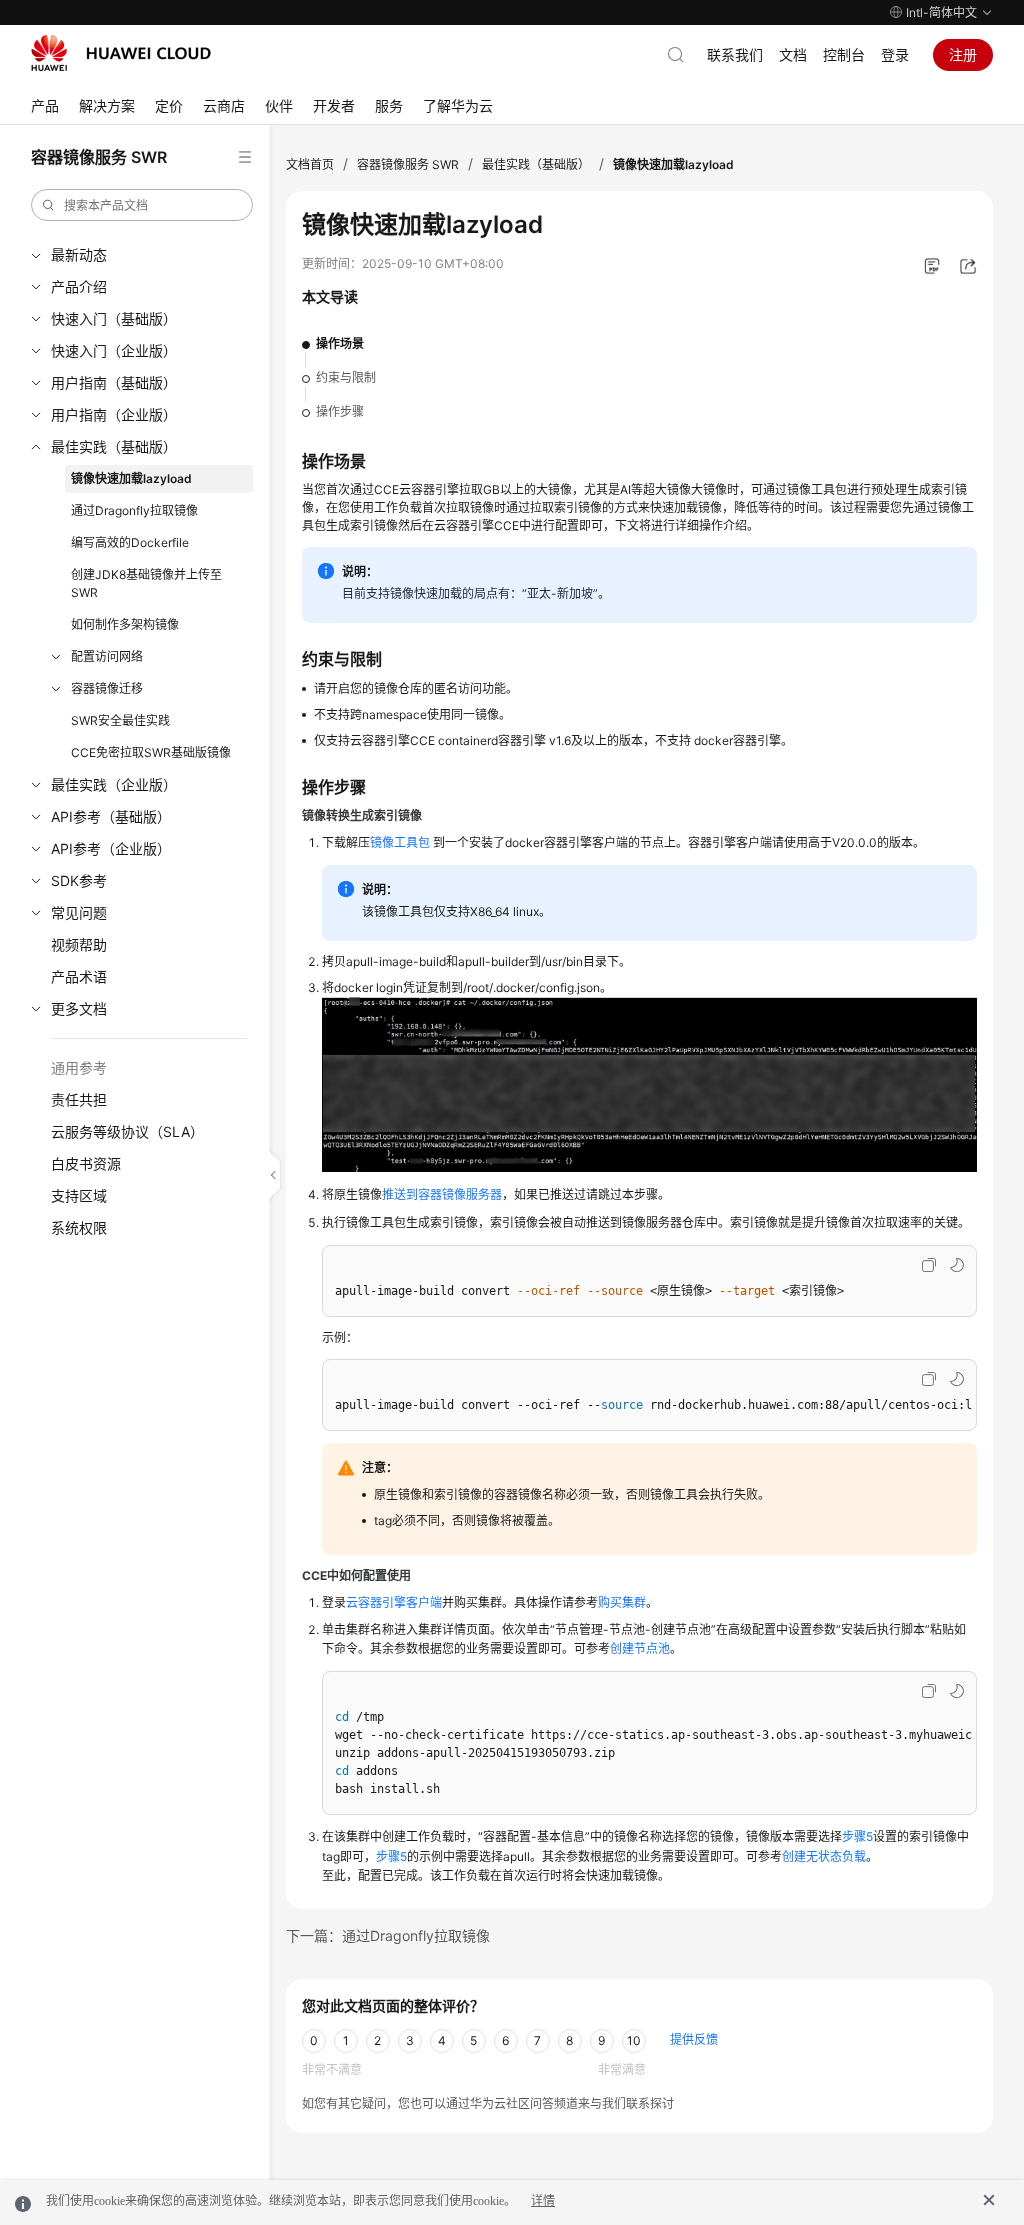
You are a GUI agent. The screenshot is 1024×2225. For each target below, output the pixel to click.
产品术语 (79, 976)
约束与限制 (346, 377)
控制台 (844, 54)
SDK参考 (79, 880)
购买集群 (622, 1602)
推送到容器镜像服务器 (442, 1194)
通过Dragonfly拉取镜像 (134, 510)
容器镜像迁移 (107, 688)
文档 (793, 54)
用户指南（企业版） (114, 414)
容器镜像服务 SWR (408, 164)
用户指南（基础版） (114, 382)
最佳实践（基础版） (114, 446)
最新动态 (79, 254)
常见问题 (79, 912)
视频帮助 (79, 944)
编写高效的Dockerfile (130, 542)
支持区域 (79, 1195)
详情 (543, 2201)
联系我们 (735, 54)
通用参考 (79, 1067)
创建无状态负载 (824, 1856)
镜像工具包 (400, 842)
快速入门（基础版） (114, 318)
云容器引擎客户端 (394, 1602)
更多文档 (79, 1008)
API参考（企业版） (111, 848)
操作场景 (340, 343)
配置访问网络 (107, 656)
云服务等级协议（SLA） (127, 1131)
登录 (895, 54)
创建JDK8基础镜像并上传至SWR (146, 583)
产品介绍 (79, 286)
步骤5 (857, 1836)
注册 (963, 54)
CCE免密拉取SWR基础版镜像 (151, 752)
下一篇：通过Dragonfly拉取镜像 (388, 1935)
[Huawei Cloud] (121, 53)
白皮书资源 (86, 1163)
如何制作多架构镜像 (125, 624)
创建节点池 (640, 1648)
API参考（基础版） (111, 816)
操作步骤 (340, 411)
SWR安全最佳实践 (120, 720)
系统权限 (79, 1227)
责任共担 (79, 1099)
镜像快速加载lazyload (131, 478)
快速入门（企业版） (114, 350)
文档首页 (310, 164)
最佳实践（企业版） (114, 784)
